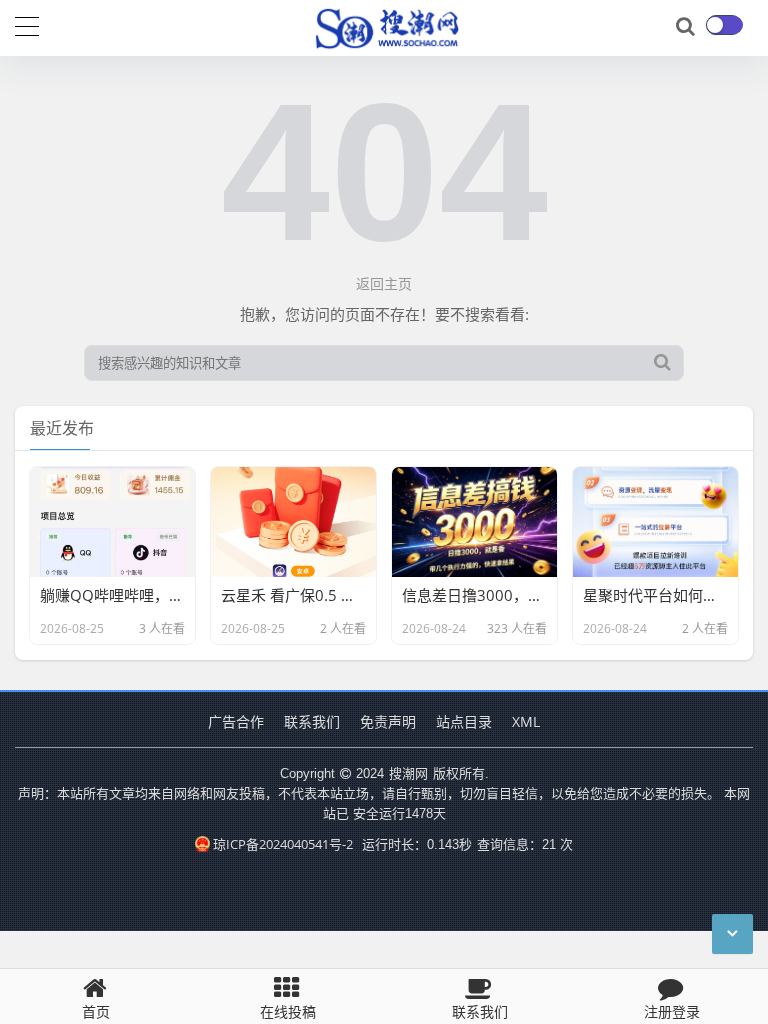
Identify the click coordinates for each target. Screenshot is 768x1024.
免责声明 (388, 721)
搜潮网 (408, 773)
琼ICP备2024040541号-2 (283, 844)
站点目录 (464, 721)
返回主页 (384, 283)
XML (526, 721)
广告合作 (236, 721)
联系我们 (312, 721)
